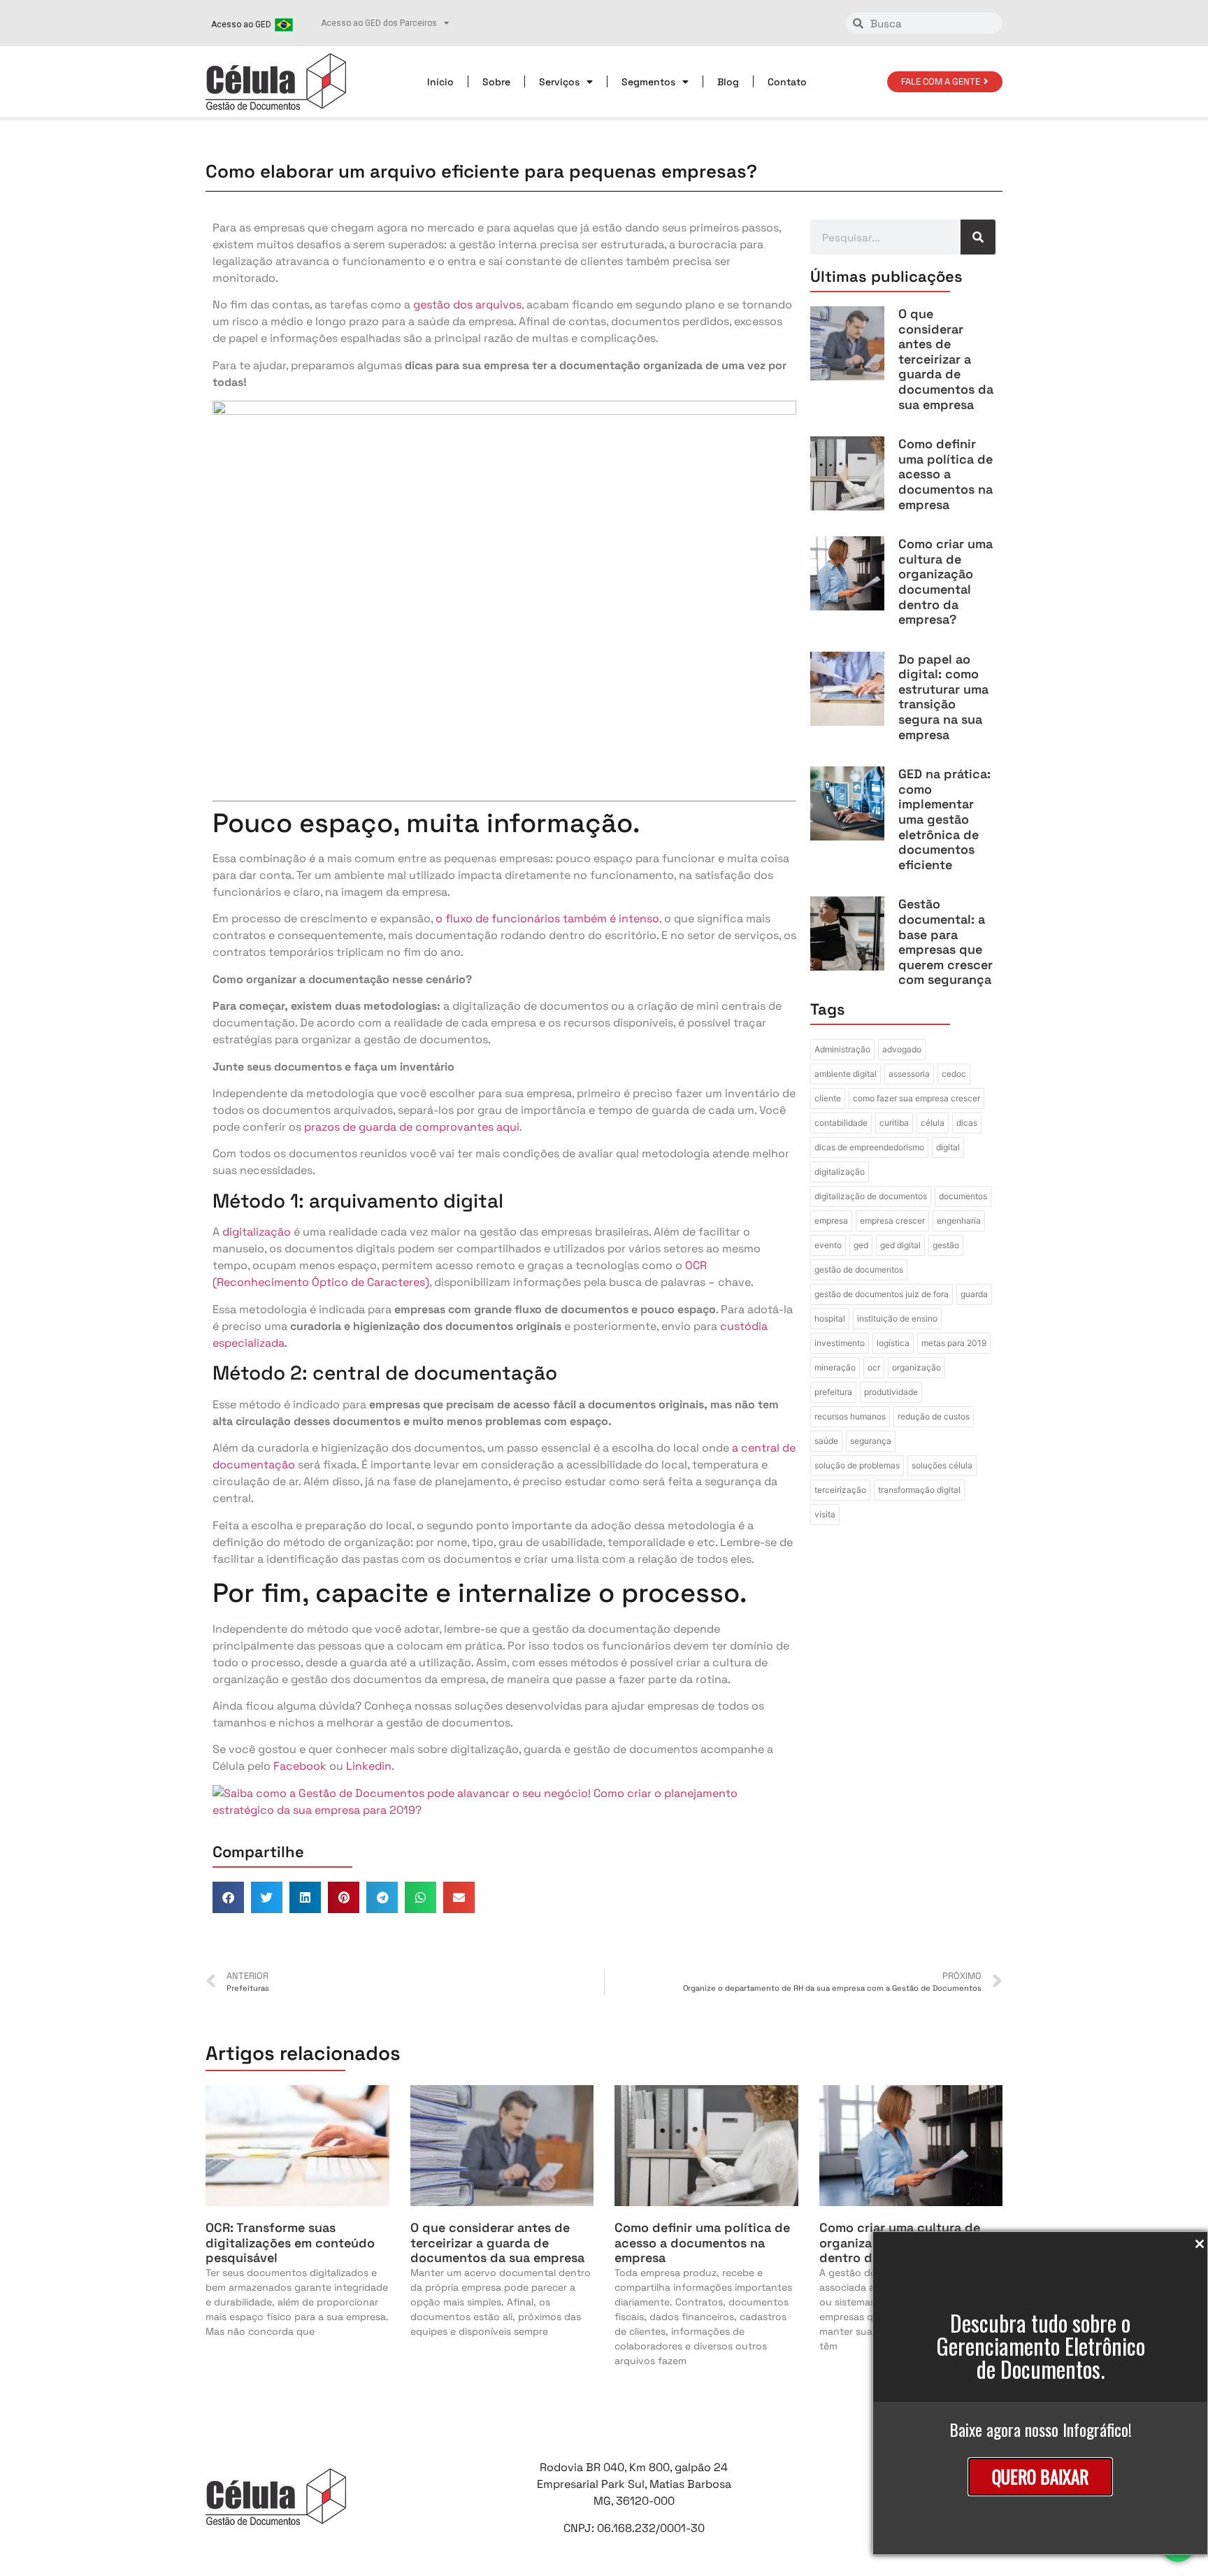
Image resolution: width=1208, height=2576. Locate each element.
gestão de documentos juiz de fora (882, 1294)
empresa (831, 1221)
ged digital (900, 1245)
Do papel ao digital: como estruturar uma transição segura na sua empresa (943, 697)
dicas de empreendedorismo (869, 1147)
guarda (974, 1294)
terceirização (840, 1490)
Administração (842, 1049)
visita (825, 1514)
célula (933, 1123)
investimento (840, 1343)
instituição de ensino (897, 1318)
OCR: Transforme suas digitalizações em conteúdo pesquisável (290, 2242)
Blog (728, 82)
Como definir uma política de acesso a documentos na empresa (945, 474)
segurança (871, 1441)
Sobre (496, 82)
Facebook (300, 1766)
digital (948, 1147)
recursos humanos (850, 1416)
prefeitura (833, 1392)
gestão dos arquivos (467, 305)
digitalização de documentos (871, 1196)
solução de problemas (857, 1465)
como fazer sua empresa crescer (916, 1098)
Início (440, 82)
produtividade (891, 1392)
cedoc (954, 1074)
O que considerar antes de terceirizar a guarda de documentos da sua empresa (946, 359)
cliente (828, 1098)
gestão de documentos (859, 1269)
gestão (946, 1245)
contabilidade (841, 1123)
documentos (963, 1196)
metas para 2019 (954, 1343)
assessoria (909, 1074)
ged (861, 1245)
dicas (967, 1123)
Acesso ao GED (241, 24)
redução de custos (934, 1416)
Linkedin (369, 1766)
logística (893, 1343)
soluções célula (942, 1465)
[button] (228, 1897)
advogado (902, 1049)
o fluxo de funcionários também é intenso (547, 918)
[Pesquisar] (978, 237)
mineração (835, 1367)
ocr (874, 1367)
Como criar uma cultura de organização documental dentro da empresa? (945, 581)
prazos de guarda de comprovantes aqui (412, 1127)
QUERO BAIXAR (1040, 2476)
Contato (787, 82)
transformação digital (919, 1490)
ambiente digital (846, 1074)
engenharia (959, 1221)
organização (916, 1367)
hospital (830, 1318)
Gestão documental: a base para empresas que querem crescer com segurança (945, 942)
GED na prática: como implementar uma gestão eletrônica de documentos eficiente (944, 819)
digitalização (257, 1232)
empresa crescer (892, 1221)
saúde (826, 1441)
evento (828, 1245)
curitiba (894, 1123)
